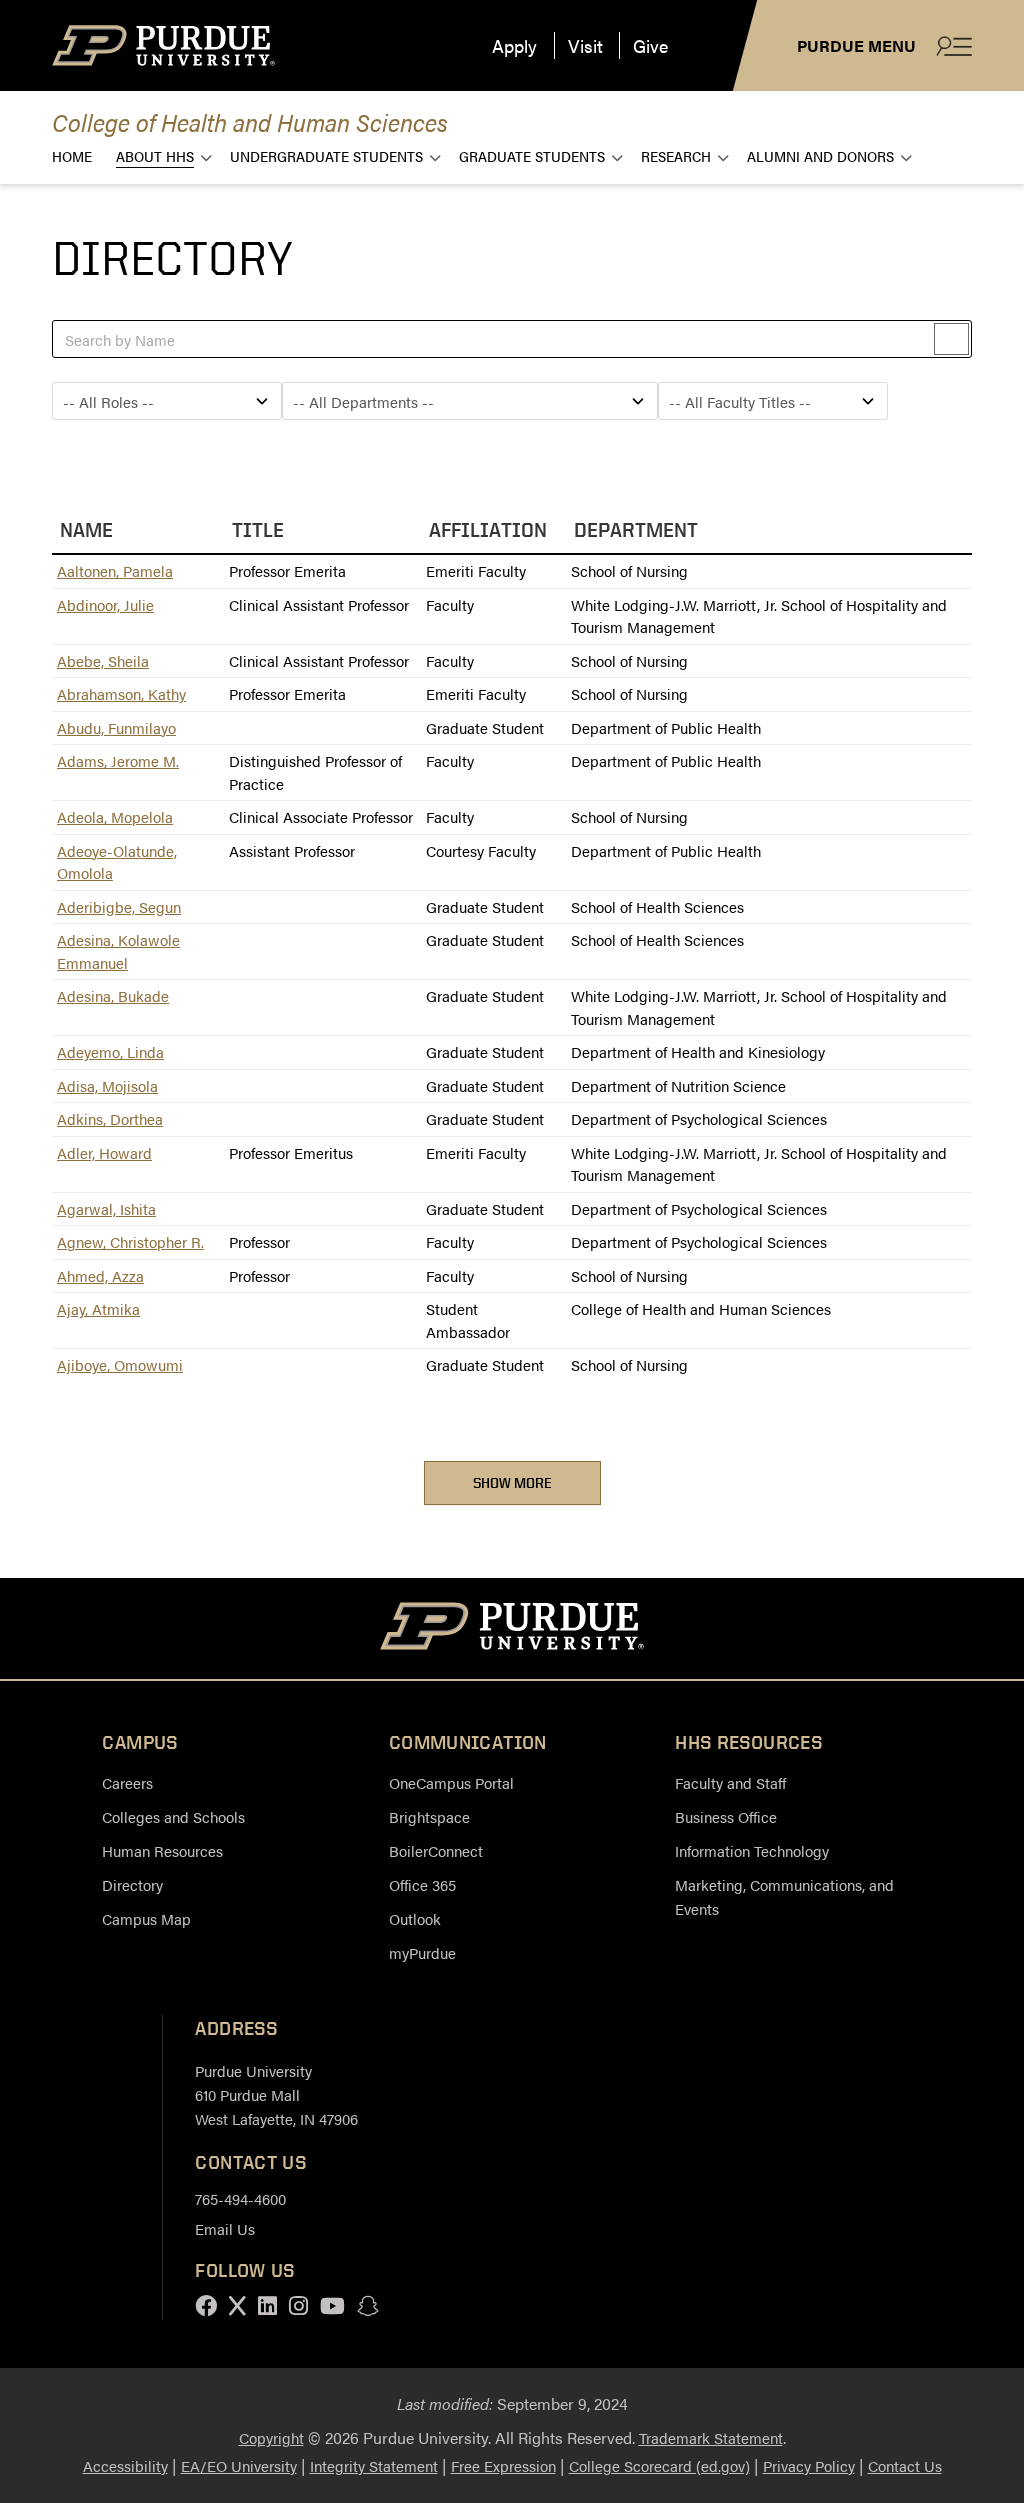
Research (676, 155)
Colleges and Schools (173, 1816)
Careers (127, 1782)
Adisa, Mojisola (107, 1085)
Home (72, 155)
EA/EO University (239, 2465)
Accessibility (125, 2465)
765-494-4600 (240, 2198)
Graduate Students (532, 155)
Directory (132, 1884)
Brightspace (429, 1816)
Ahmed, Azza (100, 1275)
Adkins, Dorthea (110, 1118)
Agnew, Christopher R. (130, 1241)
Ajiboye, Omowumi (120, 1364)
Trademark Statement (711, 2437)
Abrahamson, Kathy (121, 693)
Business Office (726, 1816)
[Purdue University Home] (512, 1629)
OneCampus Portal (451, 1782)
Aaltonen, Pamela (115, 570)
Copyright (271, 2437)
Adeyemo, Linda (110, 1051)
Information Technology (752, 1850)
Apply (514, 45)
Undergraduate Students (326, 155)
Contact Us (905, 2465)
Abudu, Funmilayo (116, 727)
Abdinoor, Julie (105, 604)
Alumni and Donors (820, 155)
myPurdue (422, 1952)
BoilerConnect (436, 1850)
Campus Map (146, 1918)
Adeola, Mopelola (115, 816)
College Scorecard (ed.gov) (659, 2465)
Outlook (415, 1918)
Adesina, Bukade (113, 995)
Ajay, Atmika (98, 1308)
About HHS (155, 155)
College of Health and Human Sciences (250, 121)
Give (650, 45)
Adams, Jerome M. (118, 760)
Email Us (225, 2228)
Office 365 (422, 1884)
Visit (585, 45)
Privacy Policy (809, 2465)
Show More (512, 1482)
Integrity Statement (374, 2465)
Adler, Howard (104, 1152)
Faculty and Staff (730, 1782)
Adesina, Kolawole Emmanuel (118, 951)
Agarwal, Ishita (106, 1208)
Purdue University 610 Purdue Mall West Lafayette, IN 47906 (276, 2094)
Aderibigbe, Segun (119, 906)
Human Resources (162, 1850)
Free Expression (503, 2465)
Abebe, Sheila (103, 660)
